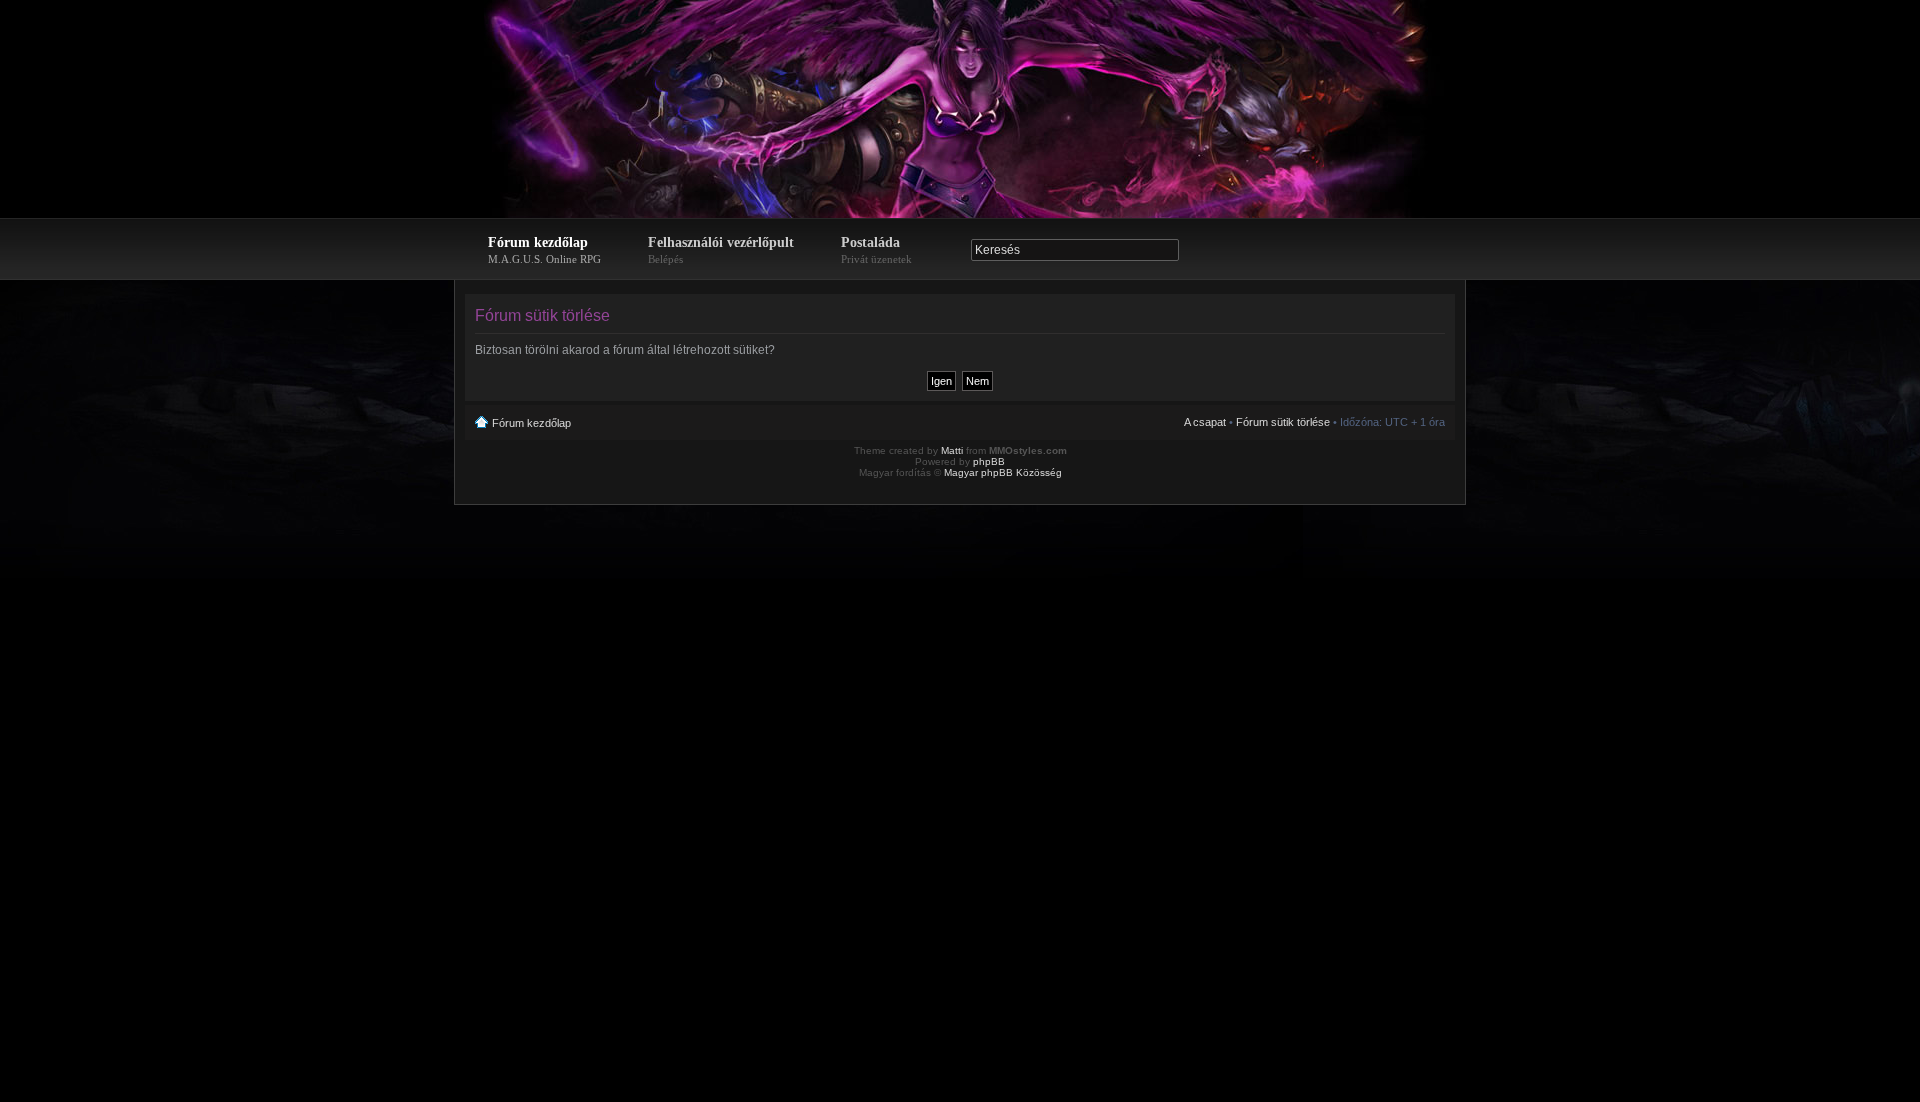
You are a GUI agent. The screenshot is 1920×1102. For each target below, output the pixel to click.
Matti (952, 450)
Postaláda (876, 250)
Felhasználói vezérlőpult (721, 250)
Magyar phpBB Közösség (1003, 472)
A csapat (1205, 422)
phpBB (989, 461)
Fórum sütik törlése (1283, 422)
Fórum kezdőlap (544, 250)
